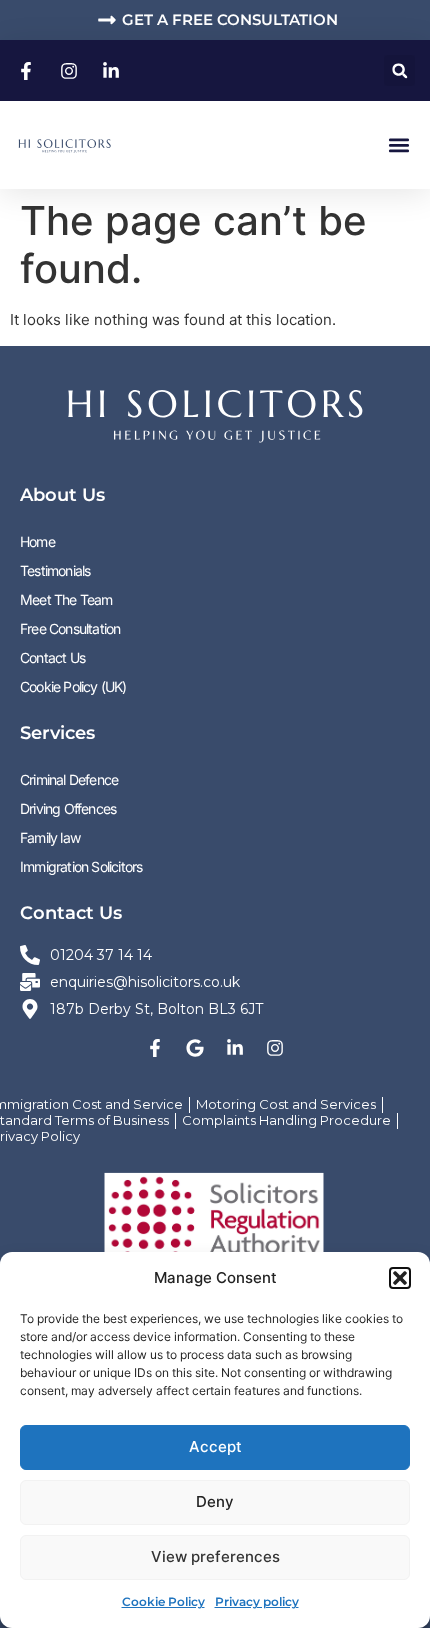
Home (37, 541)
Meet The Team (66, 599)
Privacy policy (257, 1601)
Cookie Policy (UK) (73, 686)
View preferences (215, 1556)
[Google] (195, 1048)
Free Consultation (70, 628)
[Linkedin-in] (235, 1048)
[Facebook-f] (155, 1048)
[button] (400, 1278)
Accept (215, 1446)
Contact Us (52, 657)
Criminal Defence (69, 779)
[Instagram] (275, 1048)
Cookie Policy (163, 1601)
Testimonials (55, 570)
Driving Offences (68, 808)
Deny (215, 1501)
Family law (50, 837)
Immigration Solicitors (81, 866)
